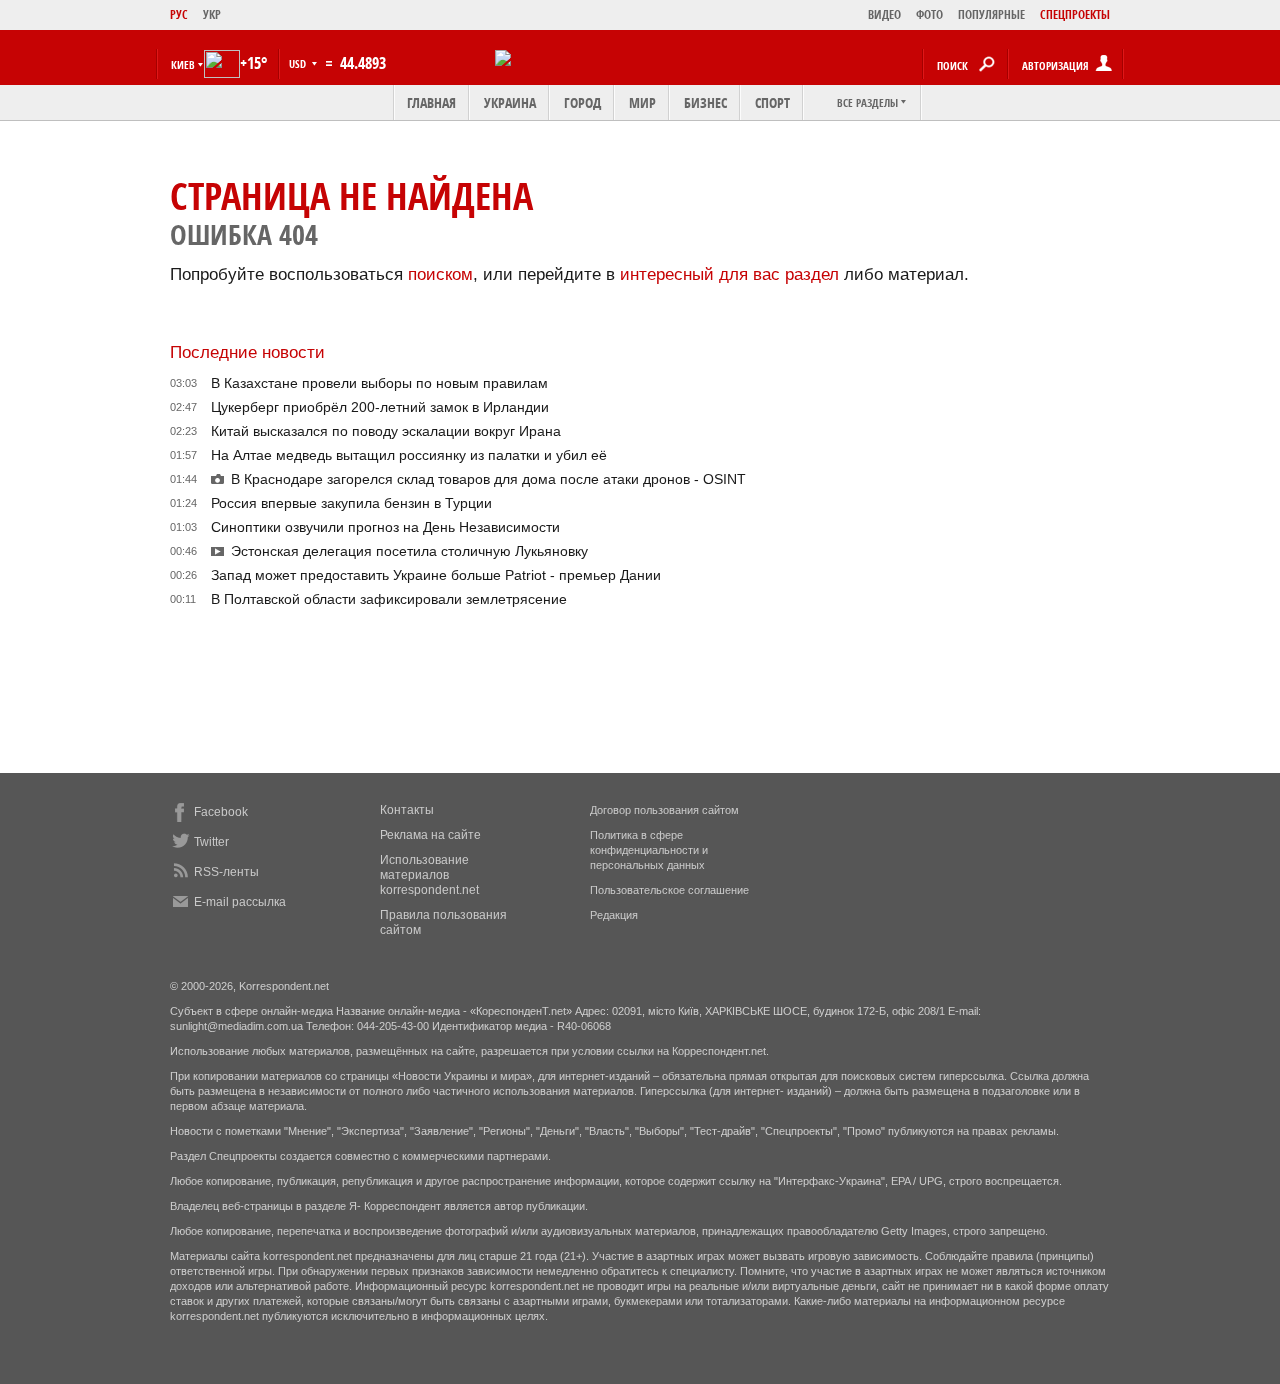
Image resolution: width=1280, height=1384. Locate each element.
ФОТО (929, 14)
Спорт (772, 102)
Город (582, 102)
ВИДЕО (884, 14)
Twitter (211, 842)
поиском (440, 274)
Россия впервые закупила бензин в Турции (351, 503)
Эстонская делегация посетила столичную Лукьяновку (409, 551)
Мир (642, 102)
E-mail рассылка (240, 902)
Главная (431, 102)
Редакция (614, 915)
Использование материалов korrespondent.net (429, 875)
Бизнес (705, 102)
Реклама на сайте (430, 835)
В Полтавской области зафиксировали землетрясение (389, 599)
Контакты (407, 810)
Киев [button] (183, 64)
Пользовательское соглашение (669, 890)
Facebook (221, 812)
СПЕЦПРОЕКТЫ (1075, 14)
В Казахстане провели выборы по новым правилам (379, 383)
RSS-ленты (226, 872)
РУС (179, 14)
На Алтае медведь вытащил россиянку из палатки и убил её (409, 455)
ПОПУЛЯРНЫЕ (991, 14)
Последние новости (247, 352)
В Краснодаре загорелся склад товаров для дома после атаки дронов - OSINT (488, 479)
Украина (510, 102)
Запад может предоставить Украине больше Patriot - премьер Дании (436, 575)
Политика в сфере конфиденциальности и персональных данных (649, 850)
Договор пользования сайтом (664, 810)
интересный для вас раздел (729, 274)
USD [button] (299, 63)
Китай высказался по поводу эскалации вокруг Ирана (386, 431)
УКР (212, 14)
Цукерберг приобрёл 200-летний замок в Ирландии (380, 407)
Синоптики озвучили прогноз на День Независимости (385, 527)
